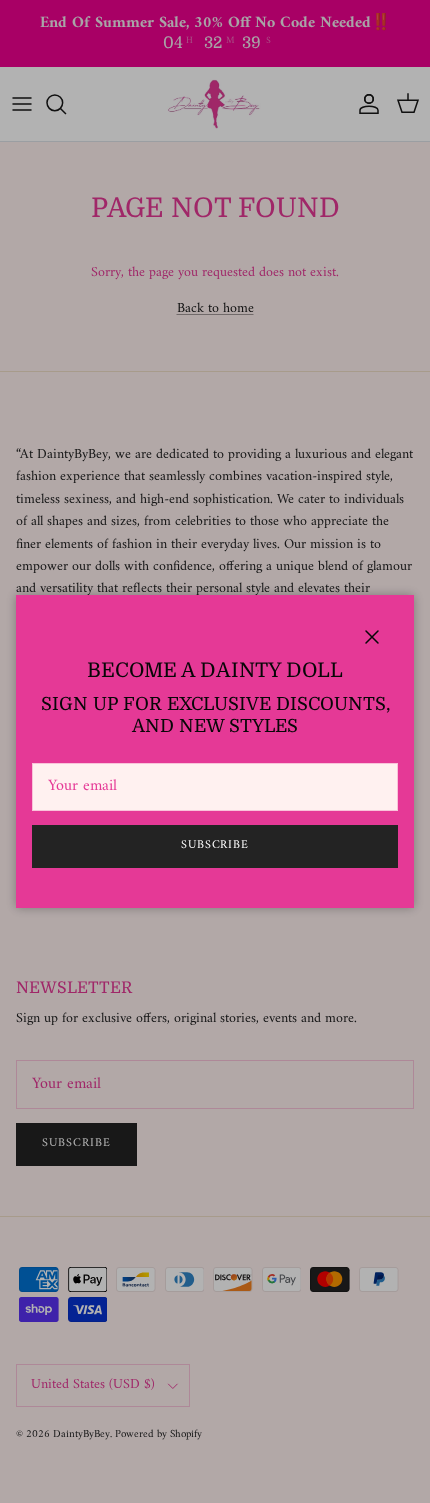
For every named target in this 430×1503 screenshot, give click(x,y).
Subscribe (215, 845)
